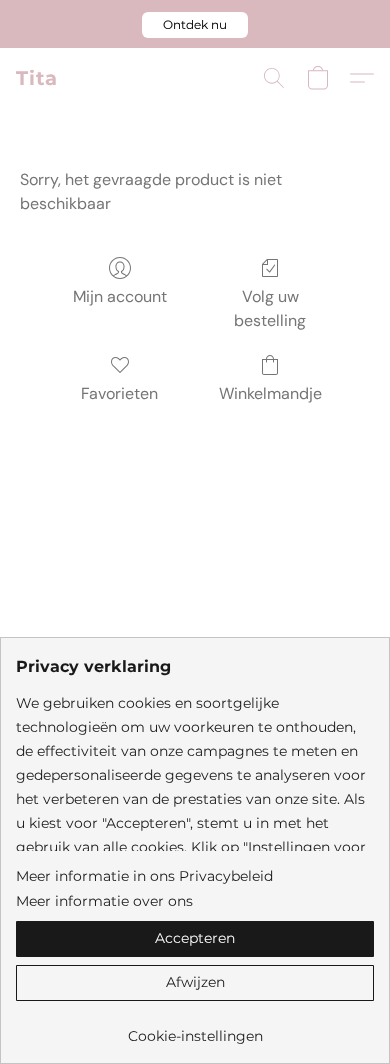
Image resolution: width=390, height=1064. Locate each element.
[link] (195, 1028)
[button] (195, 25)
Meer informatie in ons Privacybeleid (144, 876)
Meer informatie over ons (104, 901)
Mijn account (120, 296)
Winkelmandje (270, 393)
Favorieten (119, 393)
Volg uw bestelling (270, 308)
